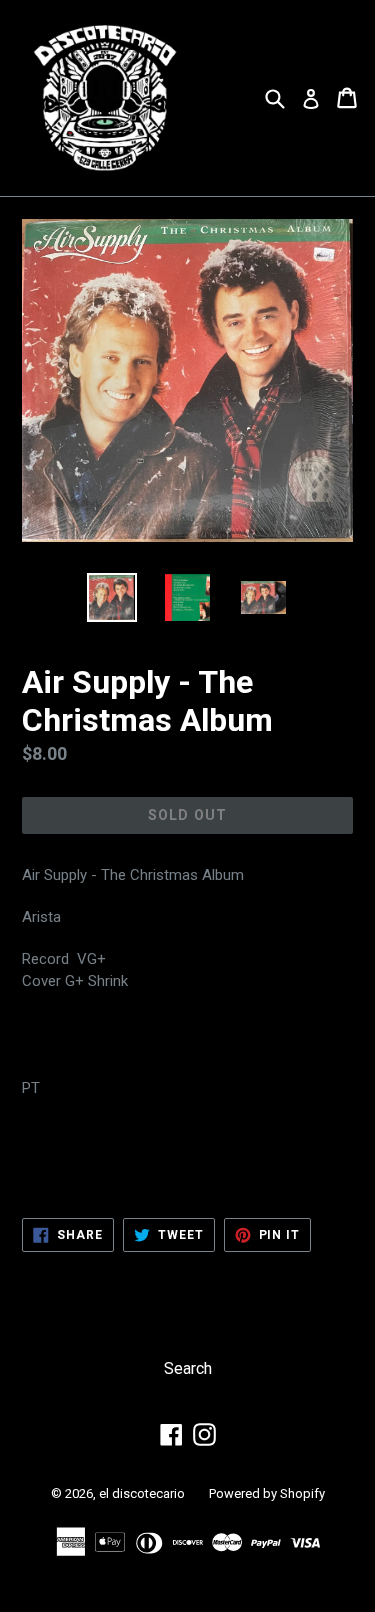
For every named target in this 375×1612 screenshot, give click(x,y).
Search (188, 1368)
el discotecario (142, 1493)
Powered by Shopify (267, 1493)
